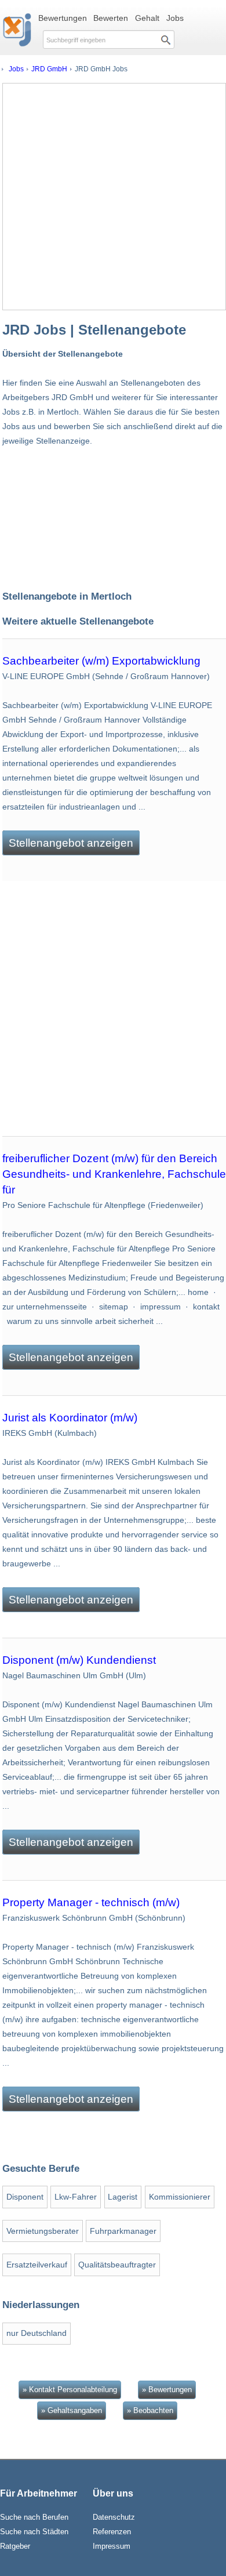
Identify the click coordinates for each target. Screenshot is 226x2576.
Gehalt (147, 18)
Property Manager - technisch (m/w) (91, 1902)
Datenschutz (114, 2517)
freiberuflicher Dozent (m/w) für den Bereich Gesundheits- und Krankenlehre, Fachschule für (114, 1174)
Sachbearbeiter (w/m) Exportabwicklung (101, 661)
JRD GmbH (49, 69)
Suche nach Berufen (34, 2517)
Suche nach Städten (34, 2532)
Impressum (112, 2546)
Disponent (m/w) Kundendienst (79, 1660)
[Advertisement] (113, 197)
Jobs (175, 18)
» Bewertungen (167, 2390)
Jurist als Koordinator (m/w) (70, 1418)
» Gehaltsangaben (72, 2410)
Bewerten (111, 18)
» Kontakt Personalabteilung (70, 2390)
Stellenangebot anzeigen (71, 843)
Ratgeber (15, 2546)
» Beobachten (150, 2410)
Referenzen (112, 2532)
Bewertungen (63, 18)
